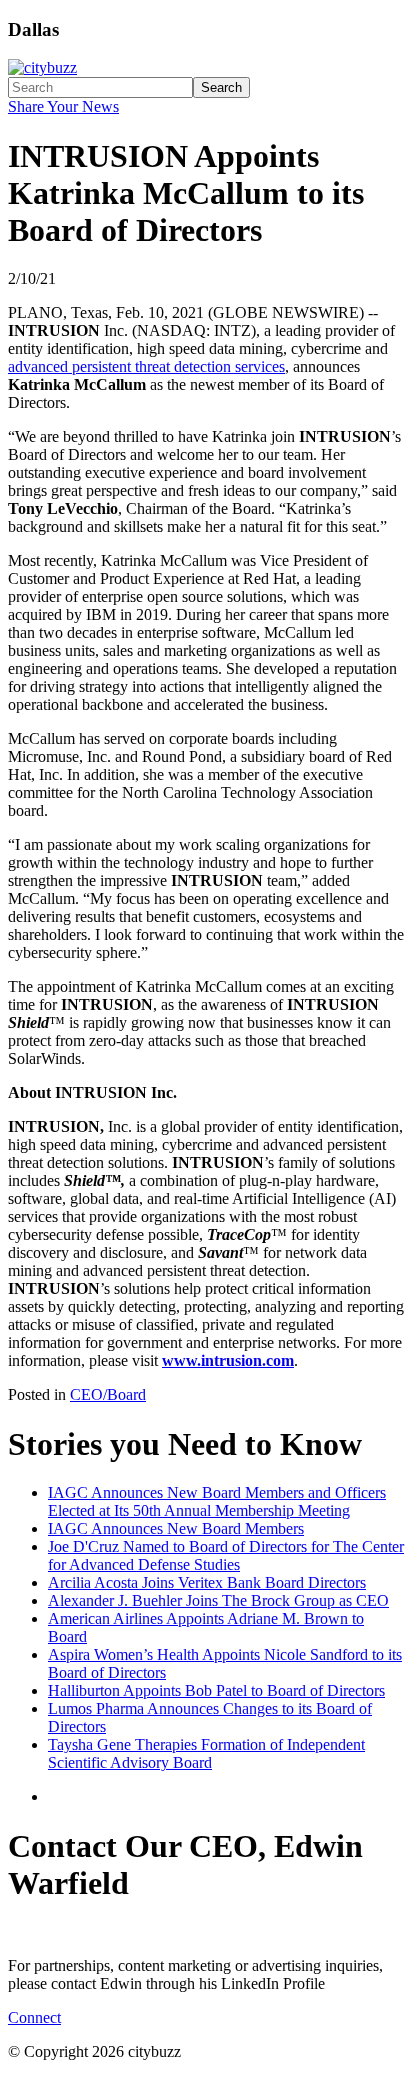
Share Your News (63, 106)
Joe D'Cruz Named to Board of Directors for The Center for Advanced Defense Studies (226, 1555)
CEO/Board (108, 1394)
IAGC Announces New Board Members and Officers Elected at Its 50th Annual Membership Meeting (217, 1501)
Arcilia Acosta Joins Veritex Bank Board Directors (207, 1582)
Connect (34, 2017)
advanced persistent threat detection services (146, 366)
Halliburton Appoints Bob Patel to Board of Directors (216, 1690)
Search (221, 87)
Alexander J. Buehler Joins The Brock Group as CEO (218, 1600)
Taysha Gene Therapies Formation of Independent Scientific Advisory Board (206, 1753)
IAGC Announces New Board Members (176, 1528)
